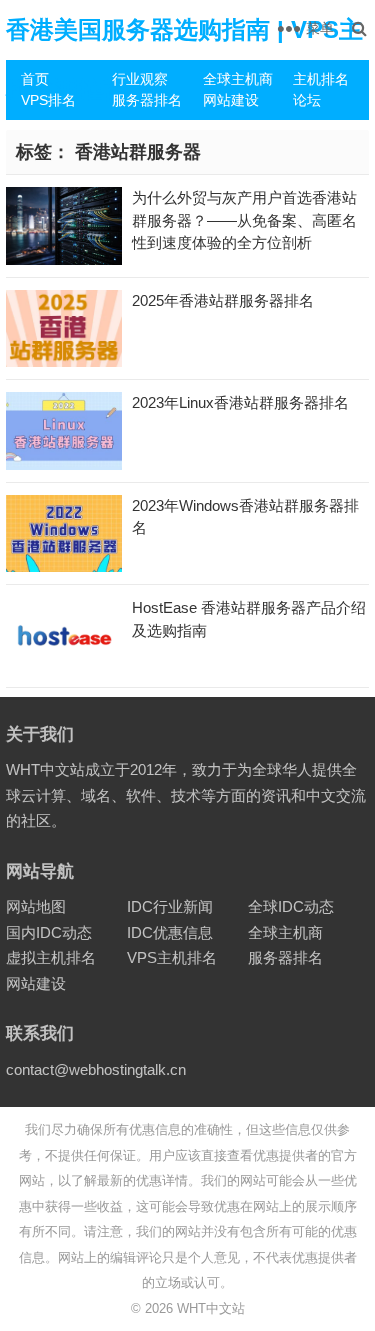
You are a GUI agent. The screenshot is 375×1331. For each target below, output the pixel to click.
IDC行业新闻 (170, 906)
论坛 (307, 100)
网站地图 (36, 906)
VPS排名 (48, 100)
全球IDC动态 (291, 906)
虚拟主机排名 (51, 957)
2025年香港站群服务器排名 (223, 300)
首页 (35, 79)
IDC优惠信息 (170, 932)
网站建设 (231, 100)
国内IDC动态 (49, 932)
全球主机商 (238, 79)
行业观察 (140, 79)
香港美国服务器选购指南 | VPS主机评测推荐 (184, 59)
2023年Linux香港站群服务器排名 (240, 402)
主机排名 (321, 79)
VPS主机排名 (172, 957)
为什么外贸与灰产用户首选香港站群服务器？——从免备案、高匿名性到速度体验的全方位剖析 (244, 220)
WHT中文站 (211, 1308)
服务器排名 (147, 100)
